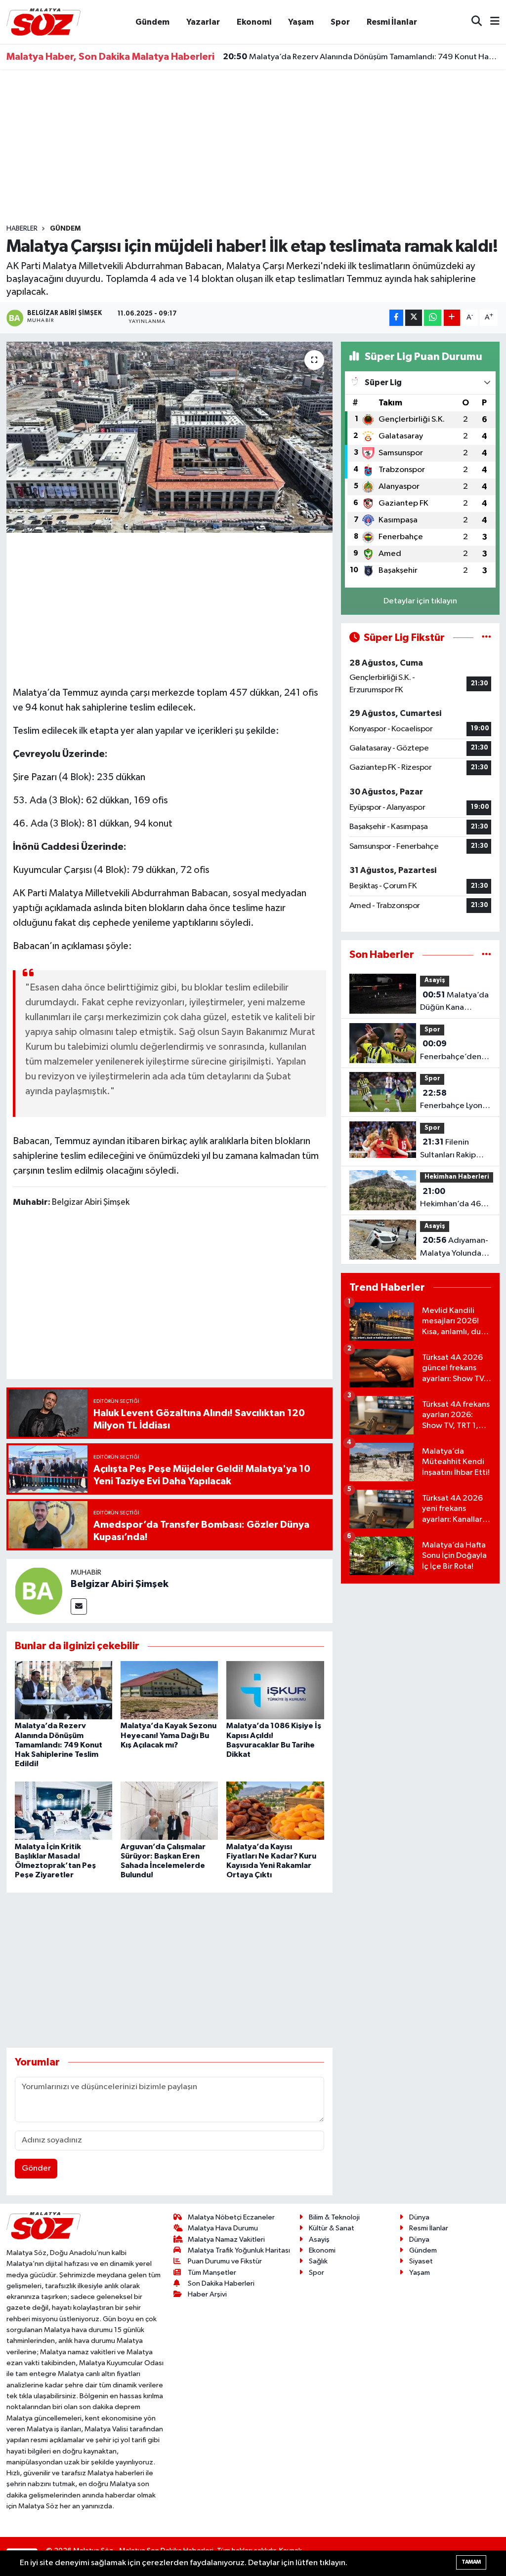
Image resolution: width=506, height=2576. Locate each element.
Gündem (152, 22)
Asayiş (435, 980)
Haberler (22, 229)
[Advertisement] (253, 147)
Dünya (419, 2217)
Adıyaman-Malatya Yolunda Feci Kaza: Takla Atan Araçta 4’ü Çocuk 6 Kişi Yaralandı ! (454, 1248)
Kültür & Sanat (332, 2228)
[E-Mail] (79, 1606)
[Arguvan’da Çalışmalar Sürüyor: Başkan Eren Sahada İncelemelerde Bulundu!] (169, 1810)
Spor (340, 22)
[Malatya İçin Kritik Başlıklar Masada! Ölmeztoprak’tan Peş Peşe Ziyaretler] (63, 1810)
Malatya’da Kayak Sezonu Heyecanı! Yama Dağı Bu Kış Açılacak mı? (169, 1735)
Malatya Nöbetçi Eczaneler (231, 2217)
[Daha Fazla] (452, 318)
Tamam (471, 2562)
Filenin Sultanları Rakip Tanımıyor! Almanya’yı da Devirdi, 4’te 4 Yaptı (448, 1149)
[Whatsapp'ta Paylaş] (433, 318)
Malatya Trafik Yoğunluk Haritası (239, 2250)
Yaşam (301, 22)
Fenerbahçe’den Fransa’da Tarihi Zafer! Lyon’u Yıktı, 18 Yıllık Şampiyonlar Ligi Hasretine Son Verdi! (454, 1051)
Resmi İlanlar (392, 22)
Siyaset (421, 2261)
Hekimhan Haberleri (457, 1177)
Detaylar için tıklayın (420, 601)
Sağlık (318, 2261)
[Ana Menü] (491, 22)
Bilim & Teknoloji (334, 2217)
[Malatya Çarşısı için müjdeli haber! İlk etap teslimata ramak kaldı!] (169, 437)
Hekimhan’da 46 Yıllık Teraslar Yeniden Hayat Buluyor (450, 1199)
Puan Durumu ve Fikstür (225, 2261)
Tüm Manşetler (212, 2273)
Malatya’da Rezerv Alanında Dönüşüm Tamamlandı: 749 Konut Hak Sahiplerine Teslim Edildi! (361, 54)
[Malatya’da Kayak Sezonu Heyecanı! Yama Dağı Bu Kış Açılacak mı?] (169, 1690)
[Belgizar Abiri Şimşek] (39, 1591)
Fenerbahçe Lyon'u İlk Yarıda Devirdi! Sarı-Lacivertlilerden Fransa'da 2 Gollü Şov (455, 1101)
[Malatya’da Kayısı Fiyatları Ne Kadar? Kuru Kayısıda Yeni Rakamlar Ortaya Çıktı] (275, 1810)
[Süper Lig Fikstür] (486, 638)
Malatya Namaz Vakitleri (226, 2239)
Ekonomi (254, 22)
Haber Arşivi (207, 2294)
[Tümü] (486, 955)
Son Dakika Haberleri (221, 2283)
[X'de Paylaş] (414, 318)
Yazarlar (203, 22)
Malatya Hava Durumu (223, 2228)
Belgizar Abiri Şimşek (120, 1584)
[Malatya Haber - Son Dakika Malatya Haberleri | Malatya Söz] (43, 21)
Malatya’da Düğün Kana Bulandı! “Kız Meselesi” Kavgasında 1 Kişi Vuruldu (454, 1002)
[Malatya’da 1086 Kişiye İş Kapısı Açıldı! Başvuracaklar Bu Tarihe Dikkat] (275, 1690)
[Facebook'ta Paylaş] (396, 318)
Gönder (36, 2168)
